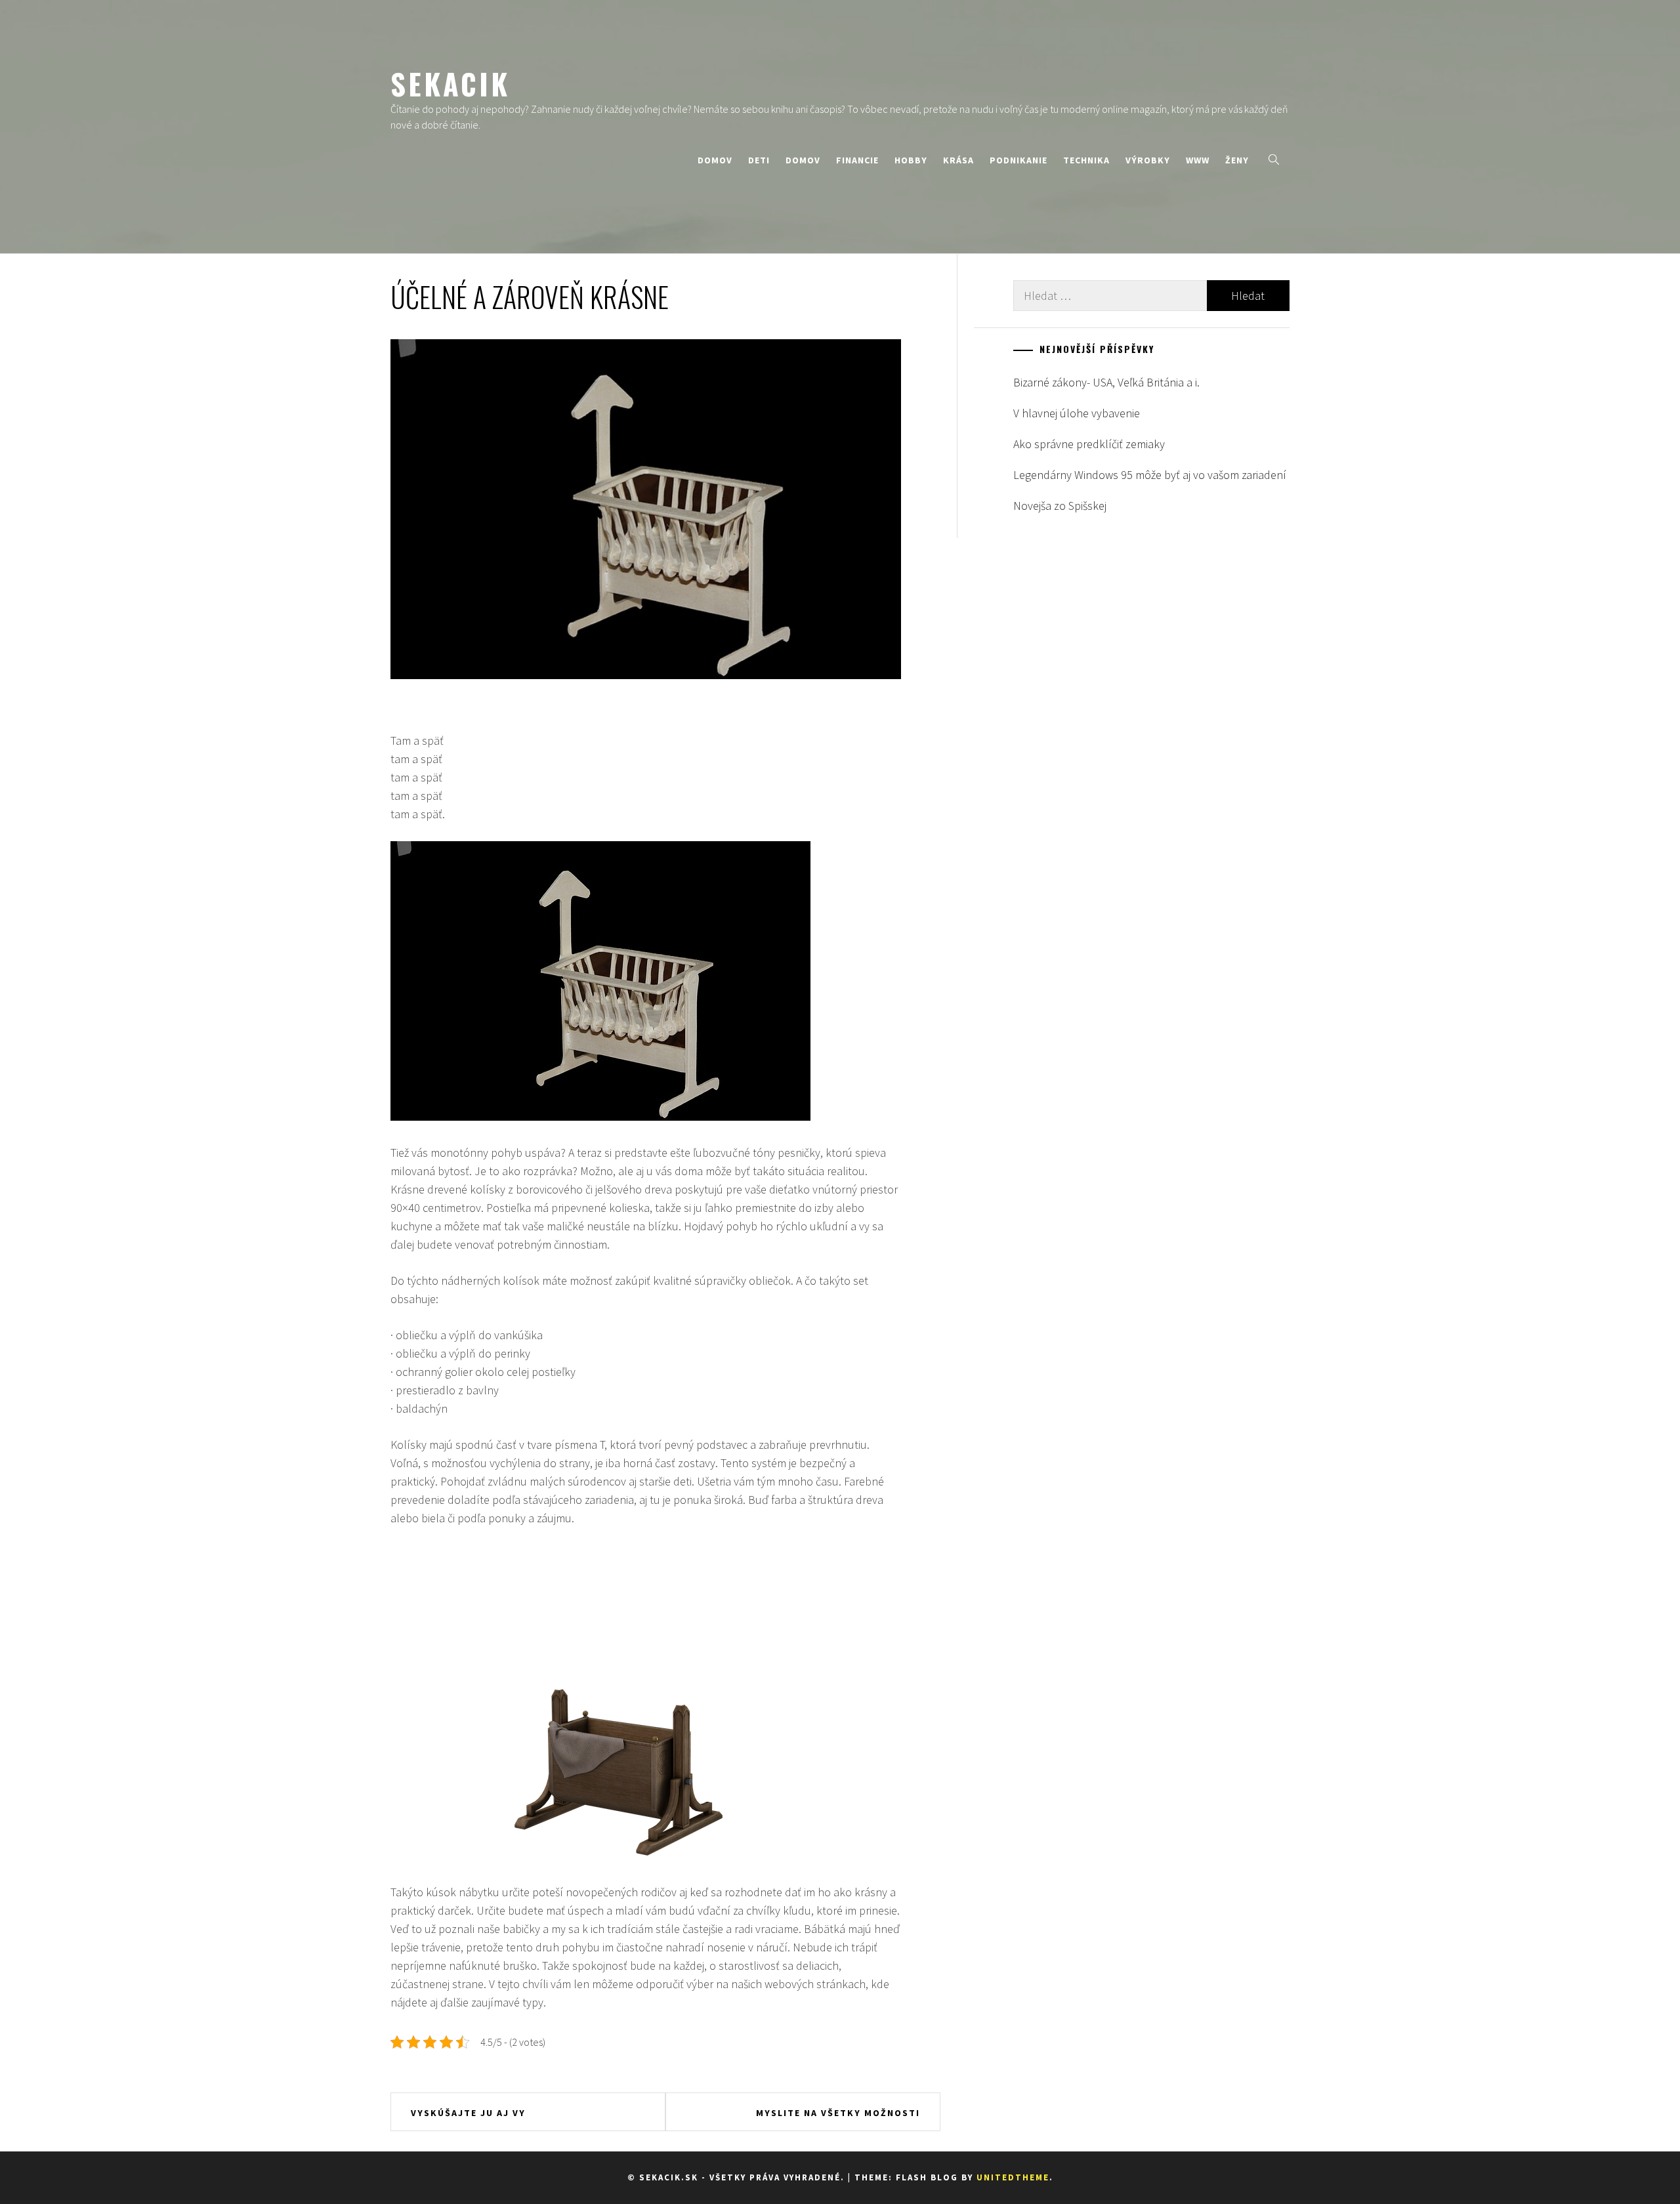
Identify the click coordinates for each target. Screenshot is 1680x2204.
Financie (857, 160)
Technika (1086, 160)
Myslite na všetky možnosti (838, 2113)
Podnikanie (1018, 160)
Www (1198, 160)
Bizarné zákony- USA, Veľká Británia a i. (1106, 382)
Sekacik (450, 83)
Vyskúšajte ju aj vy (468, 2113)
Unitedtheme (1013, 2177)
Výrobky (1148, 160)
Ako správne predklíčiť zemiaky (1089, 444)
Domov (715, 160)
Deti (759, 160)
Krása (958, 160)
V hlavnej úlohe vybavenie (1077, 413)
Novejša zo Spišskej (1060, 506)
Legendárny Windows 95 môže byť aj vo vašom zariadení (1150, 475)
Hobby (911, 160)
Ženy (1237, 160)
